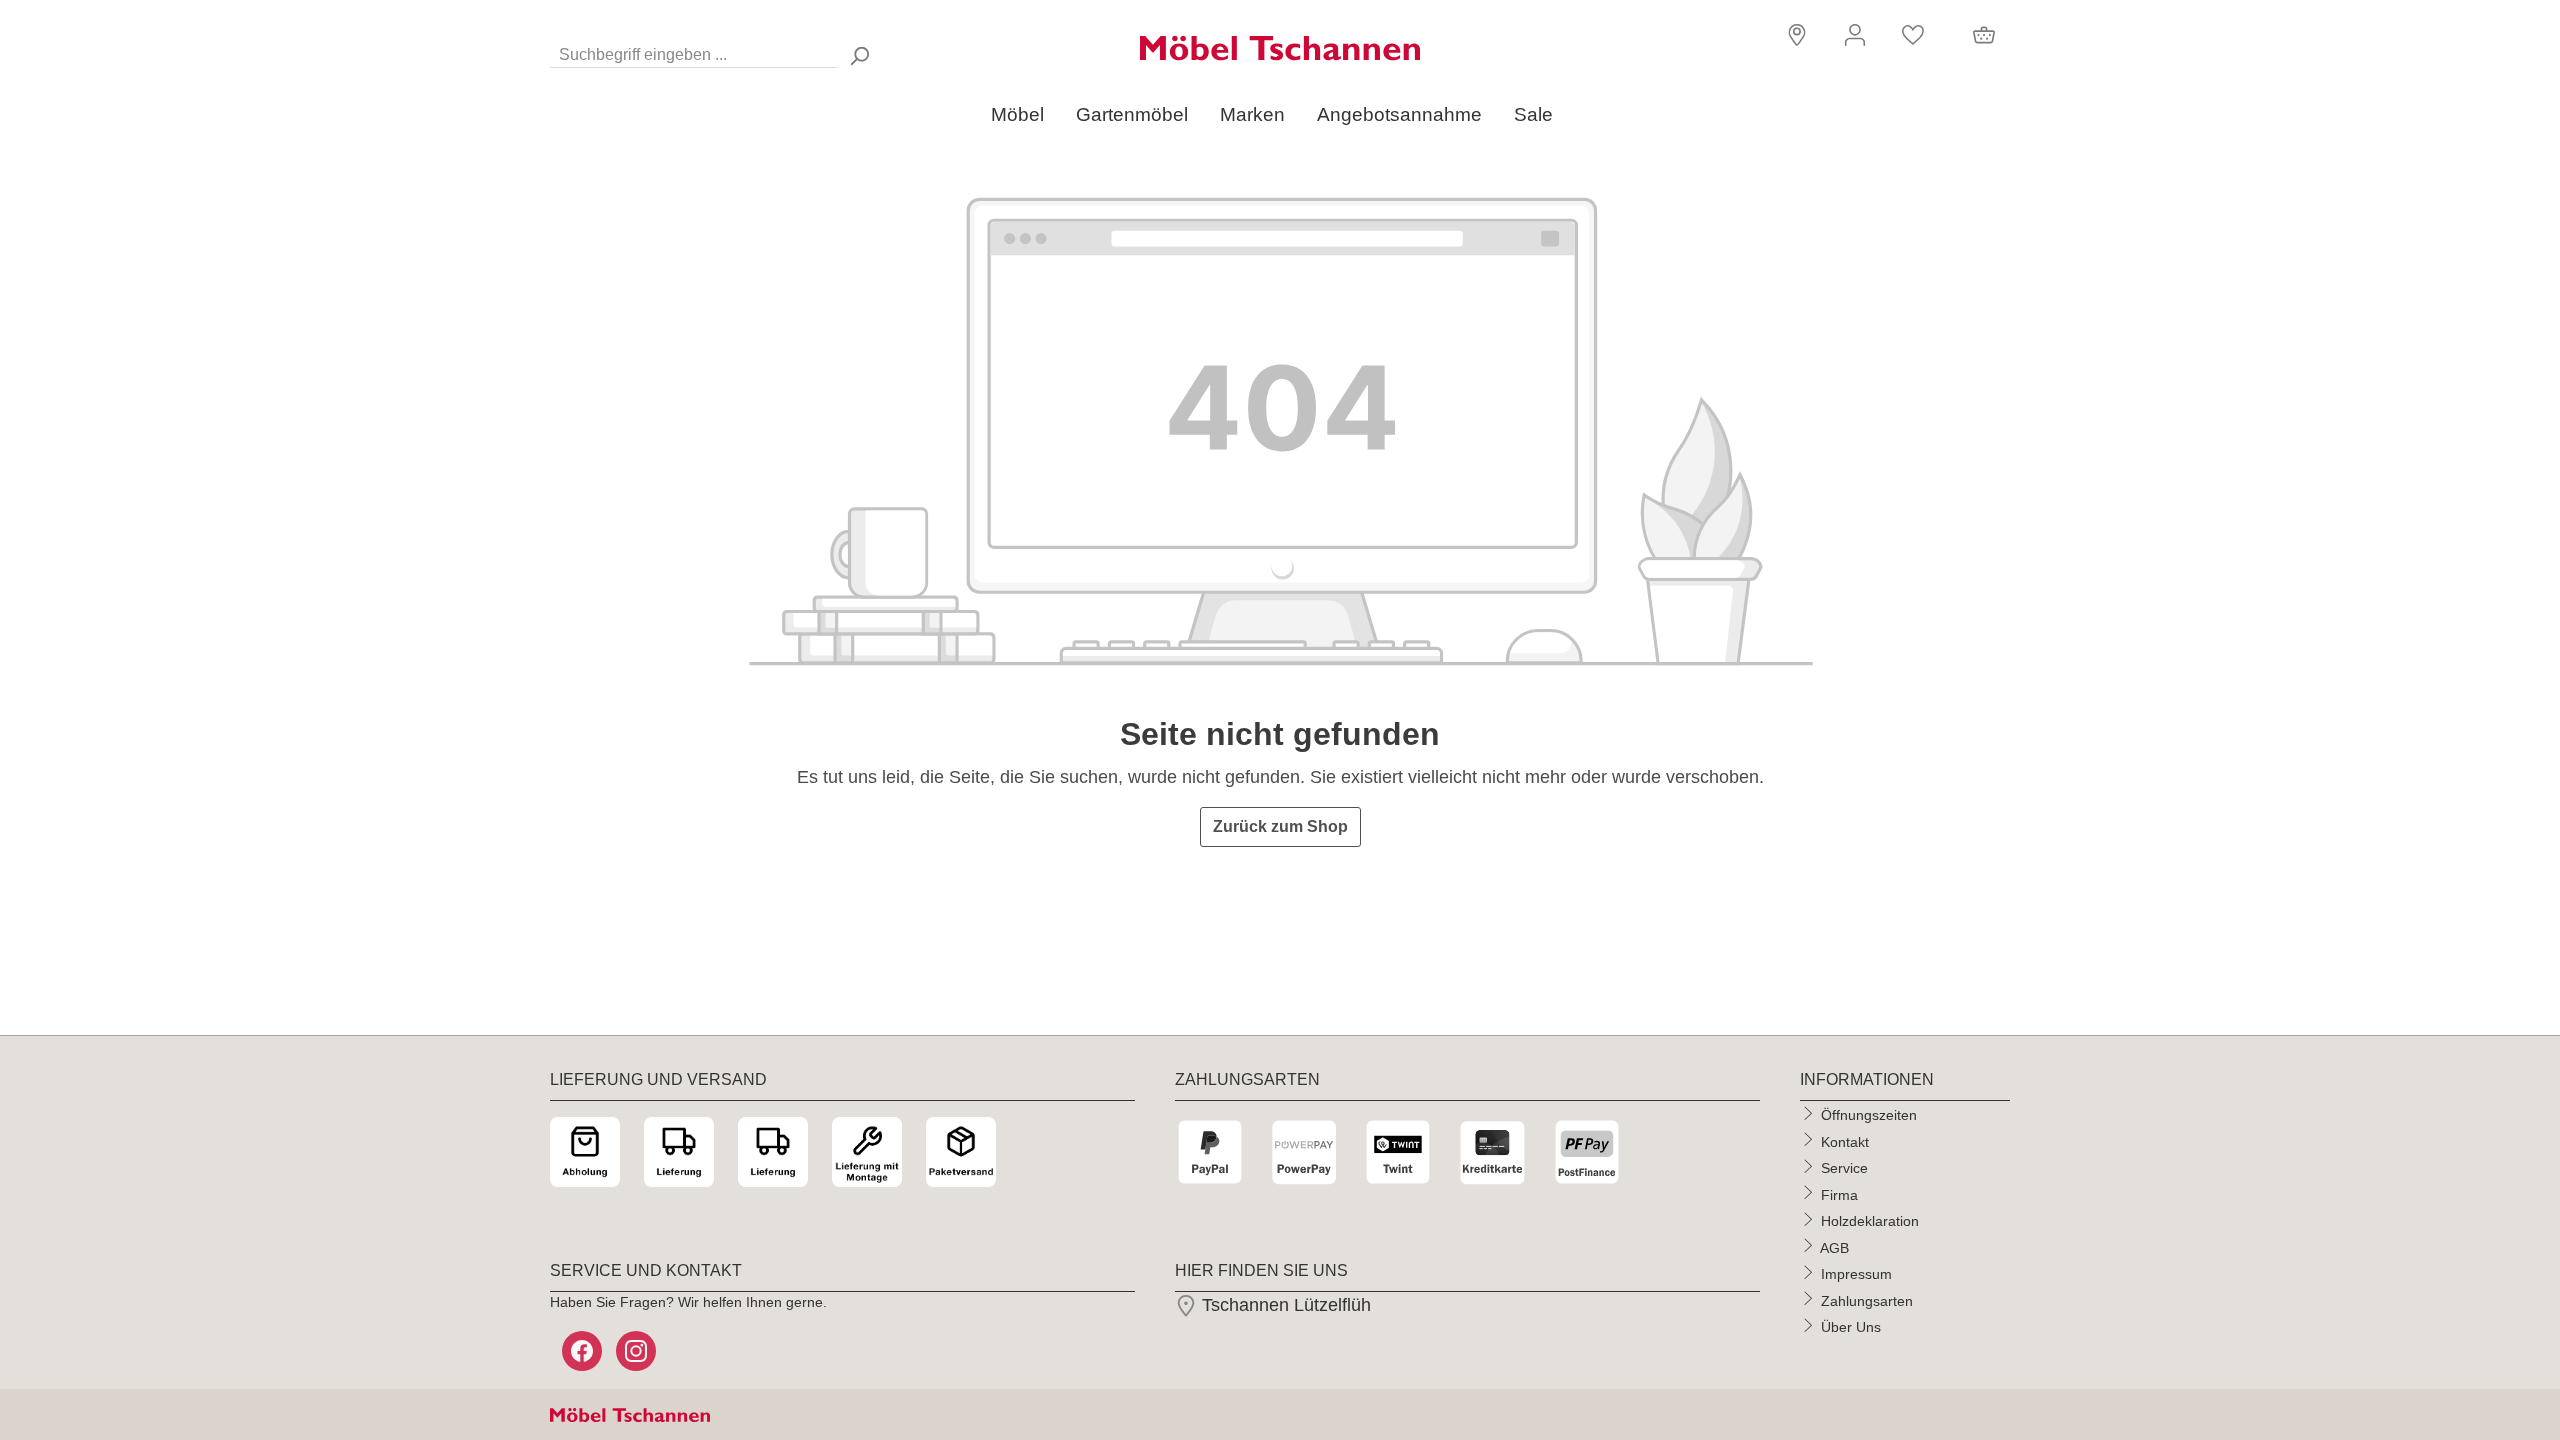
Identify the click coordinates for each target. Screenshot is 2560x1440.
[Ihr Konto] (1855, 35)
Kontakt (1845, 1141)
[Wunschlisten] (1913, 35)
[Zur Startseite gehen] (1280, 48)
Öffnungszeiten (1869, 1115)
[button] (1794, 33)
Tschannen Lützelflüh (1284, 1305)
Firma (1839, 1194)
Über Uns (1851, 1327)
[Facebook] (584, 1351)
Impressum (1856, 1274)
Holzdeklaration (1870, 1221)
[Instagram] (638, 1351)
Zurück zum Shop (1280, 826)
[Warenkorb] (1984, 35)
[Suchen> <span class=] (859, 55)
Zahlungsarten (1867, 1300)
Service (1844, 1168)
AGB (1834, 1247)
